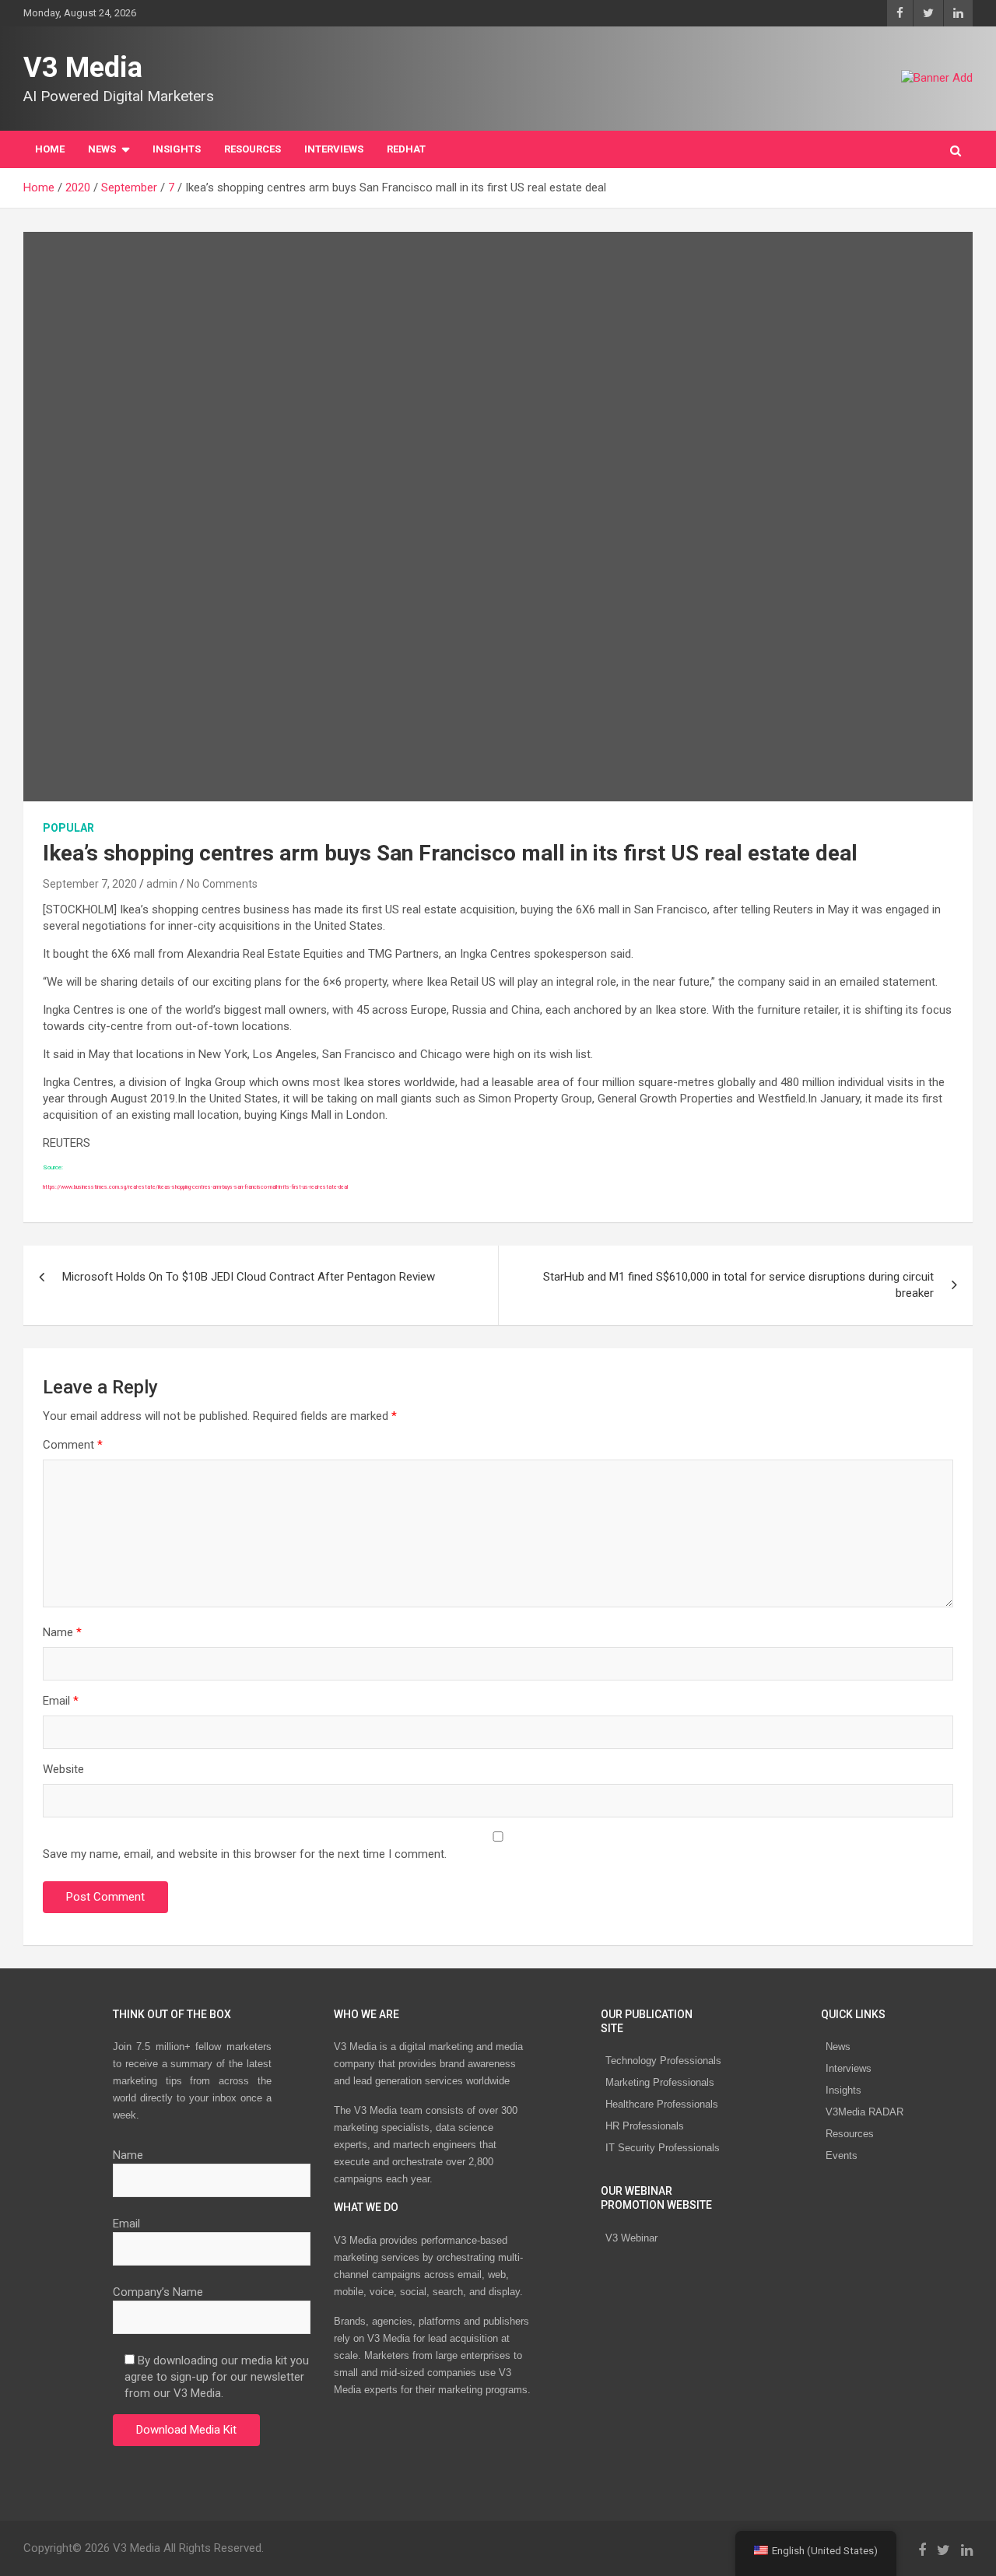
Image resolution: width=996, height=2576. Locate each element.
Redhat (406, 149)
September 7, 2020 (90, 884)
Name (62, 1632)
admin (162, 884)
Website (63, 1769)
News (838, 2047)
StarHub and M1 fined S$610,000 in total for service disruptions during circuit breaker (738, 1285)
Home (50, 149)
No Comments (222, 884)
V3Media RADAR (864, 2112)
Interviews (849, 2068)
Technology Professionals (663, 2061)
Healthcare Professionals (662, 2104)
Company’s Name (158, 2292)
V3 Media (83, 68)
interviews (334, 149)
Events (842, 2155)
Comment (73, 1445)
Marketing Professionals (660, 2082)
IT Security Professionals (663, 2148)
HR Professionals (645, 2126)
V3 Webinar (631, 2238)
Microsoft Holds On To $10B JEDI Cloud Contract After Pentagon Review (249, 1277)
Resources (253, 149)
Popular (68, 828)
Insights (177, 149)
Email (61, 1701)
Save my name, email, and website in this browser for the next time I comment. (245, 1854)
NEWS (102, 149)
